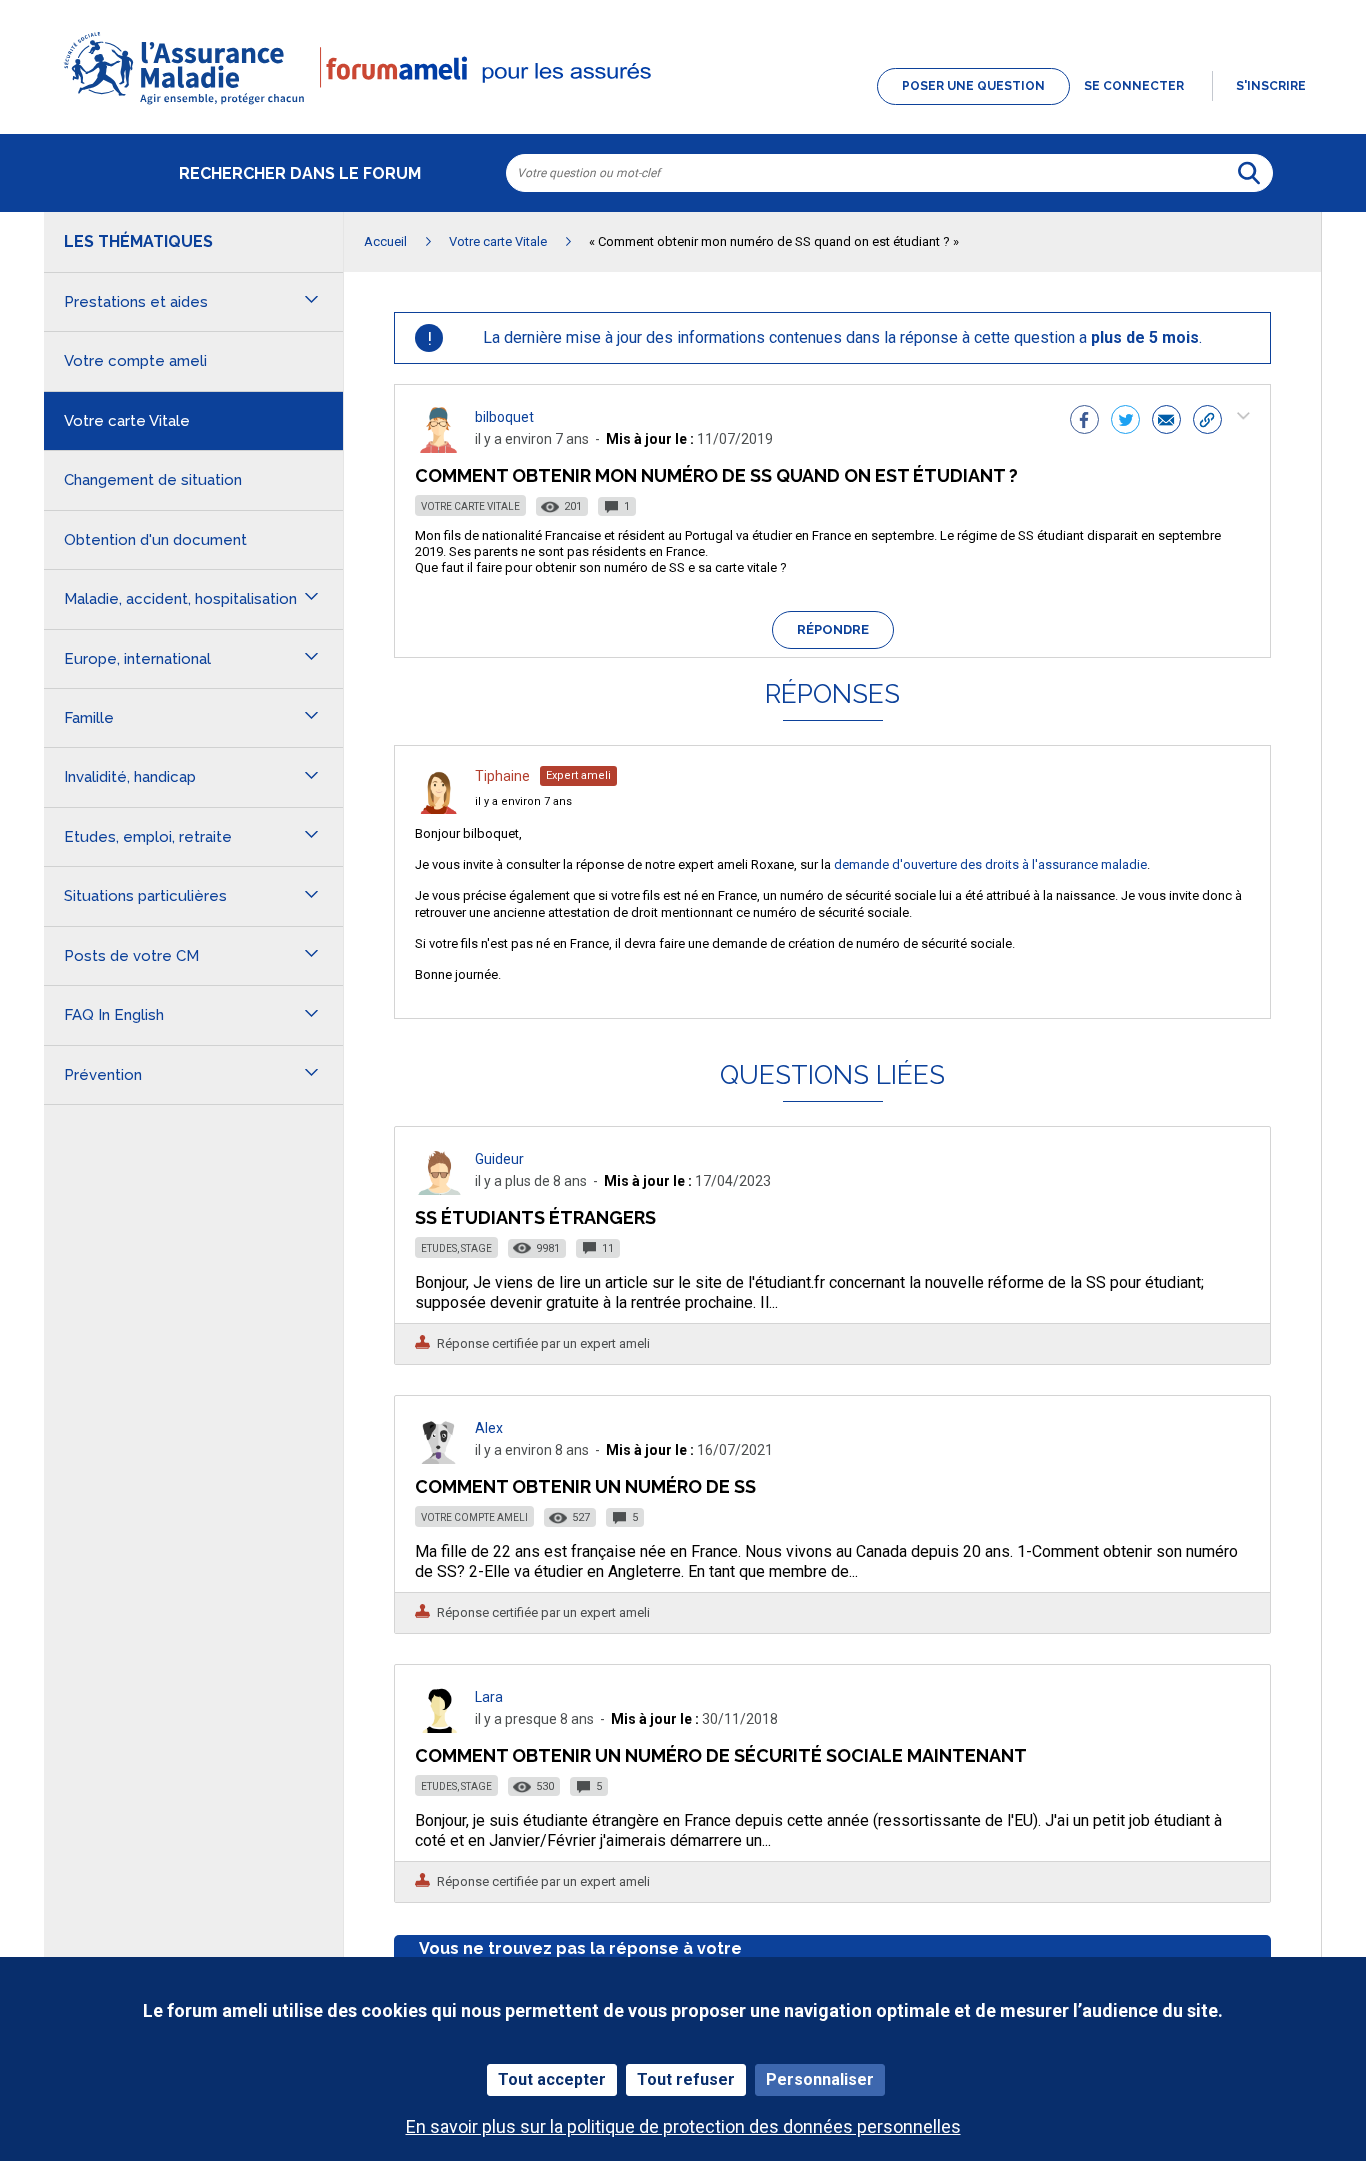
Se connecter (1134, 86)
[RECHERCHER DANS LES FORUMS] (1249, 173)
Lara (489, 1697)
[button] (683, 106)
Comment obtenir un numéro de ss (585, 1486)
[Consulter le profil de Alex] (439, 1458)
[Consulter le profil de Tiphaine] (439, 808)
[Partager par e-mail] (1166, 422)
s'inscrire (1271, 86)
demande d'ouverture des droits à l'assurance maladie (990, 864)
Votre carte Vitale (470, 506)
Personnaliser (820, 2079)
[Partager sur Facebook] (1084, 422)
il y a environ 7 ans (523, 801)
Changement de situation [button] (153, 480)
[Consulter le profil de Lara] (439, 1727)
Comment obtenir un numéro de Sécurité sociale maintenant (721, 1755)
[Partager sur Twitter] (1125, 422)
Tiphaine (502, 776)
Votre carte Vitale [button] (127, 421)
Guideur (499, 1159)
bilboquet (504, 417)
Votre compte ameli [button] (135, 361)
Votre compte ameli (474, 1517)
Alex (489, 1428)
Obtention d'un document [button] (155, 540)
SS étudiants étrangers (535, 1217)
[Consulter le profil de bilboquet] (439, 447)
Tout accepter (552, 2079)
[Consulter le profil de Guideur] (439, 1189)
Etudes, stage (456, 1248)
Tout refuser (686, 2079)
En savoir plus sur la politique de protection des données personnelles (683, 2126)
